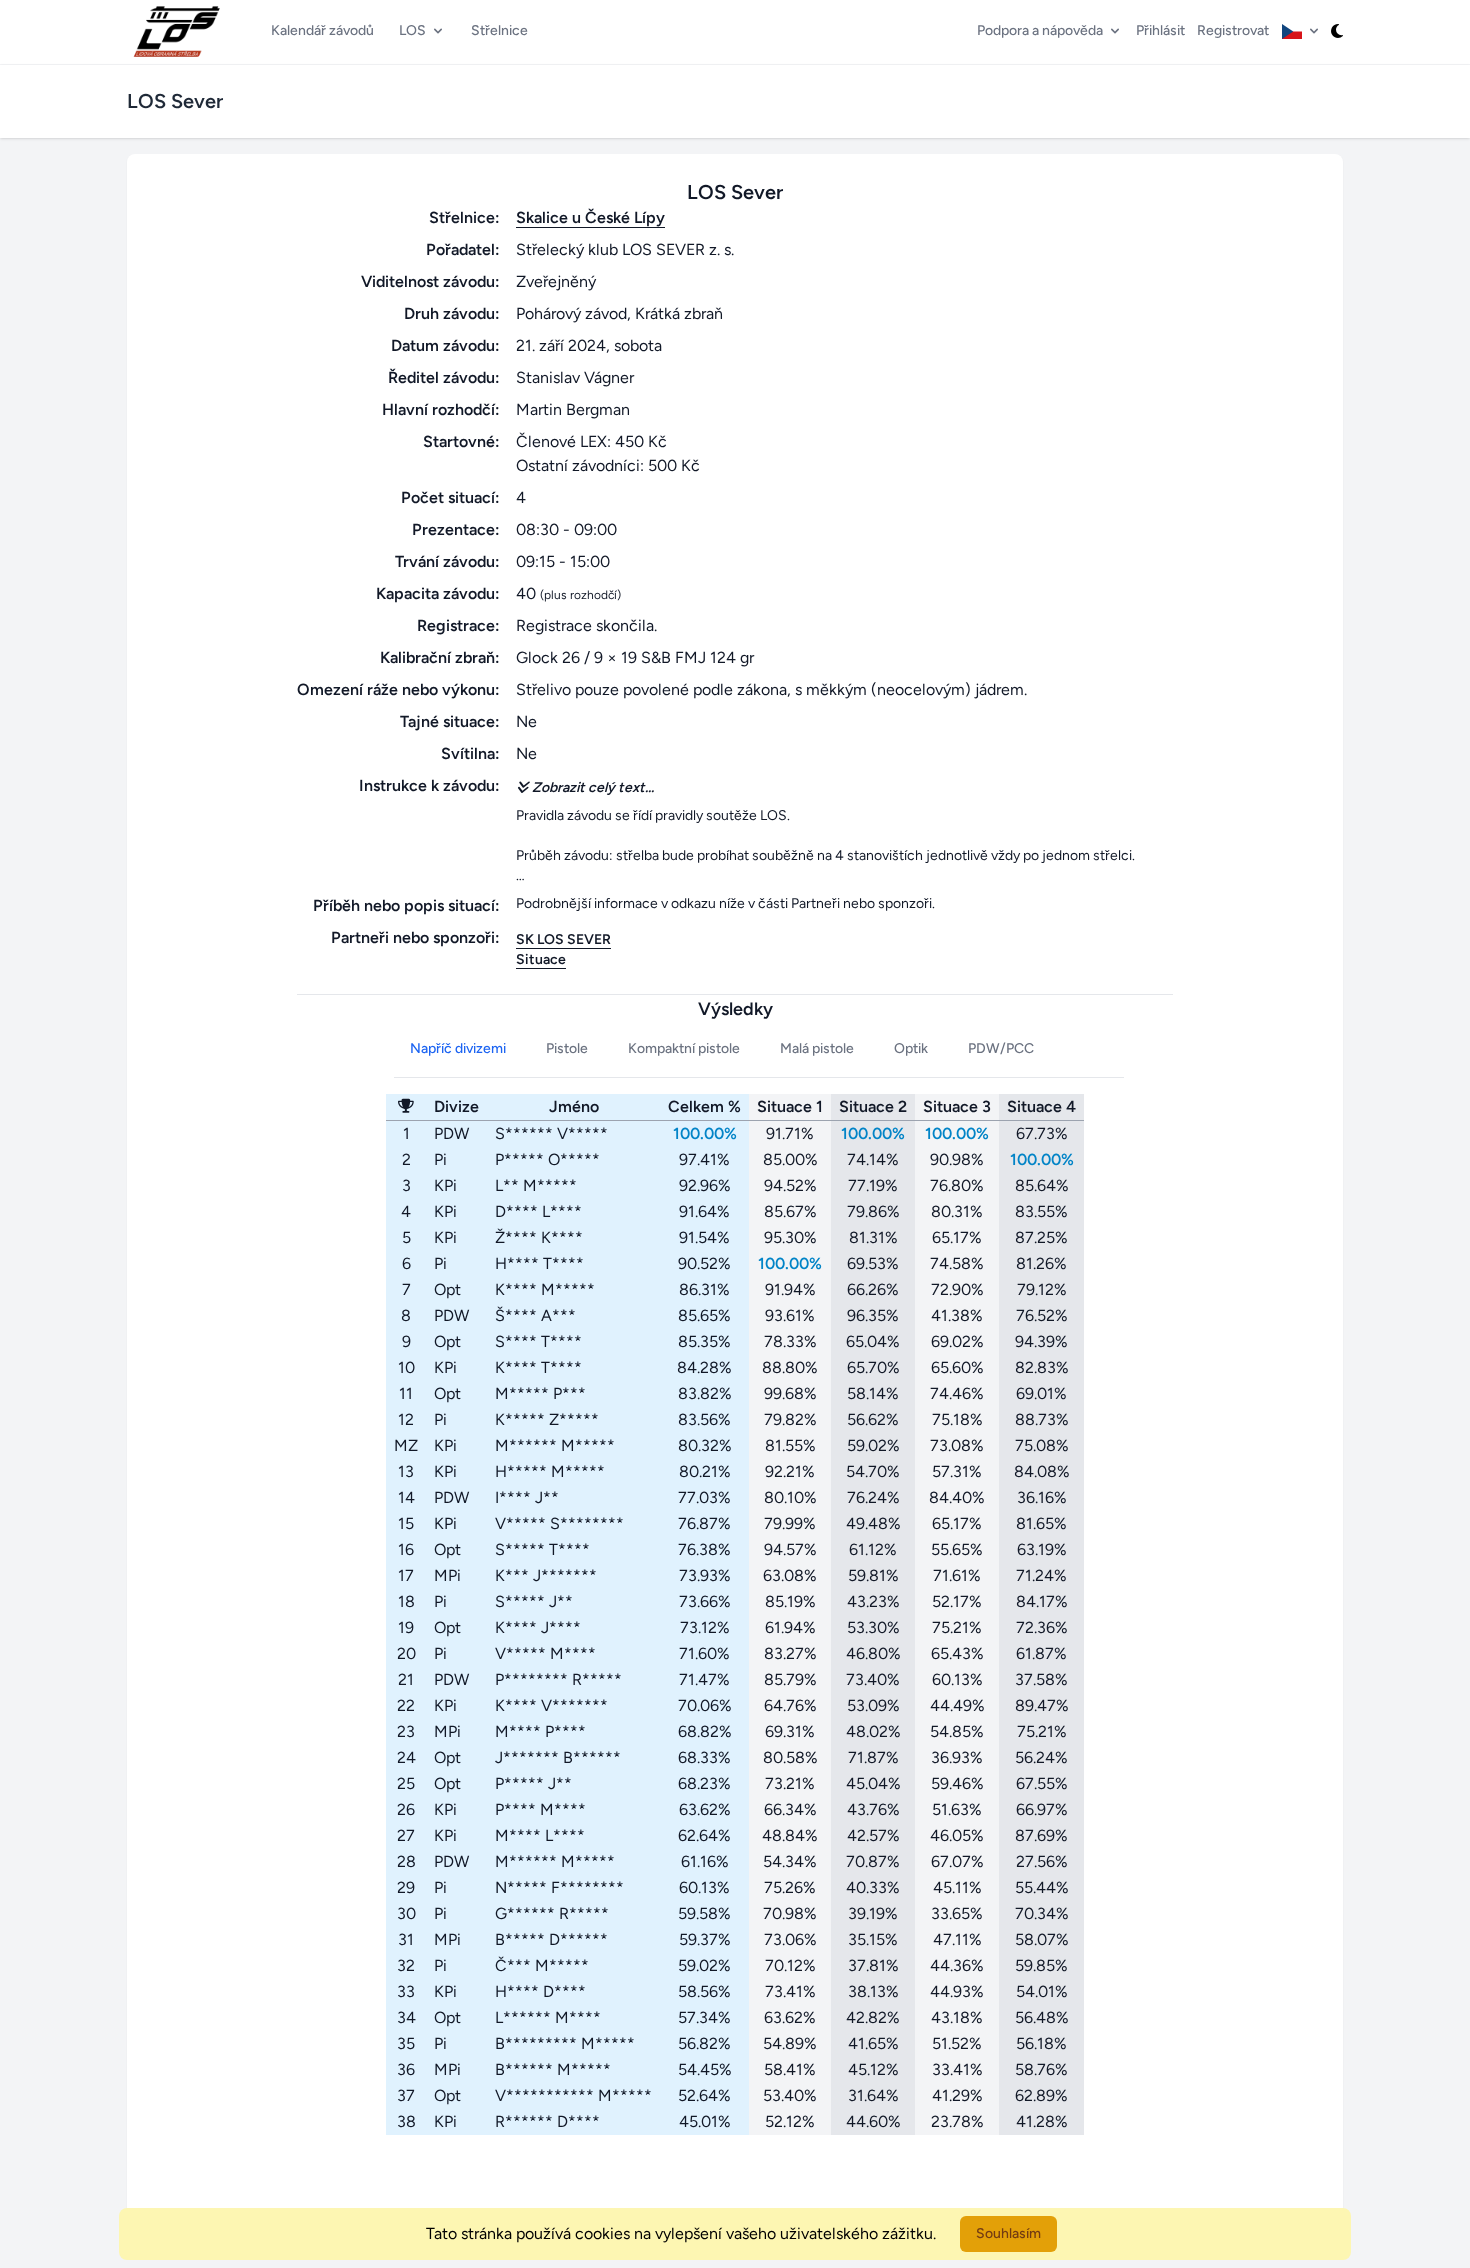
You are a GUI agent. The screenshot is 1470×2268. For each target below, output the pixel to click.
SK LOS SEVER (563, 939)
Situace (541, 959)
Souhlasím (1008, 2233)
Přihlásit (1160, 30)
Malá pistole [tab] (817, 1048)
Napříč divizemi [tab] (458, 1048)
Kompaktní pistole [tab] (684, 1048)
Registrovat (1233, 30)
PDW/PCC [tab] (1001, 1048)
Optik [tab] (911, 1048)
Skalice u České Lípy (590, 217)
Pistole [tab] (567, 1048)
